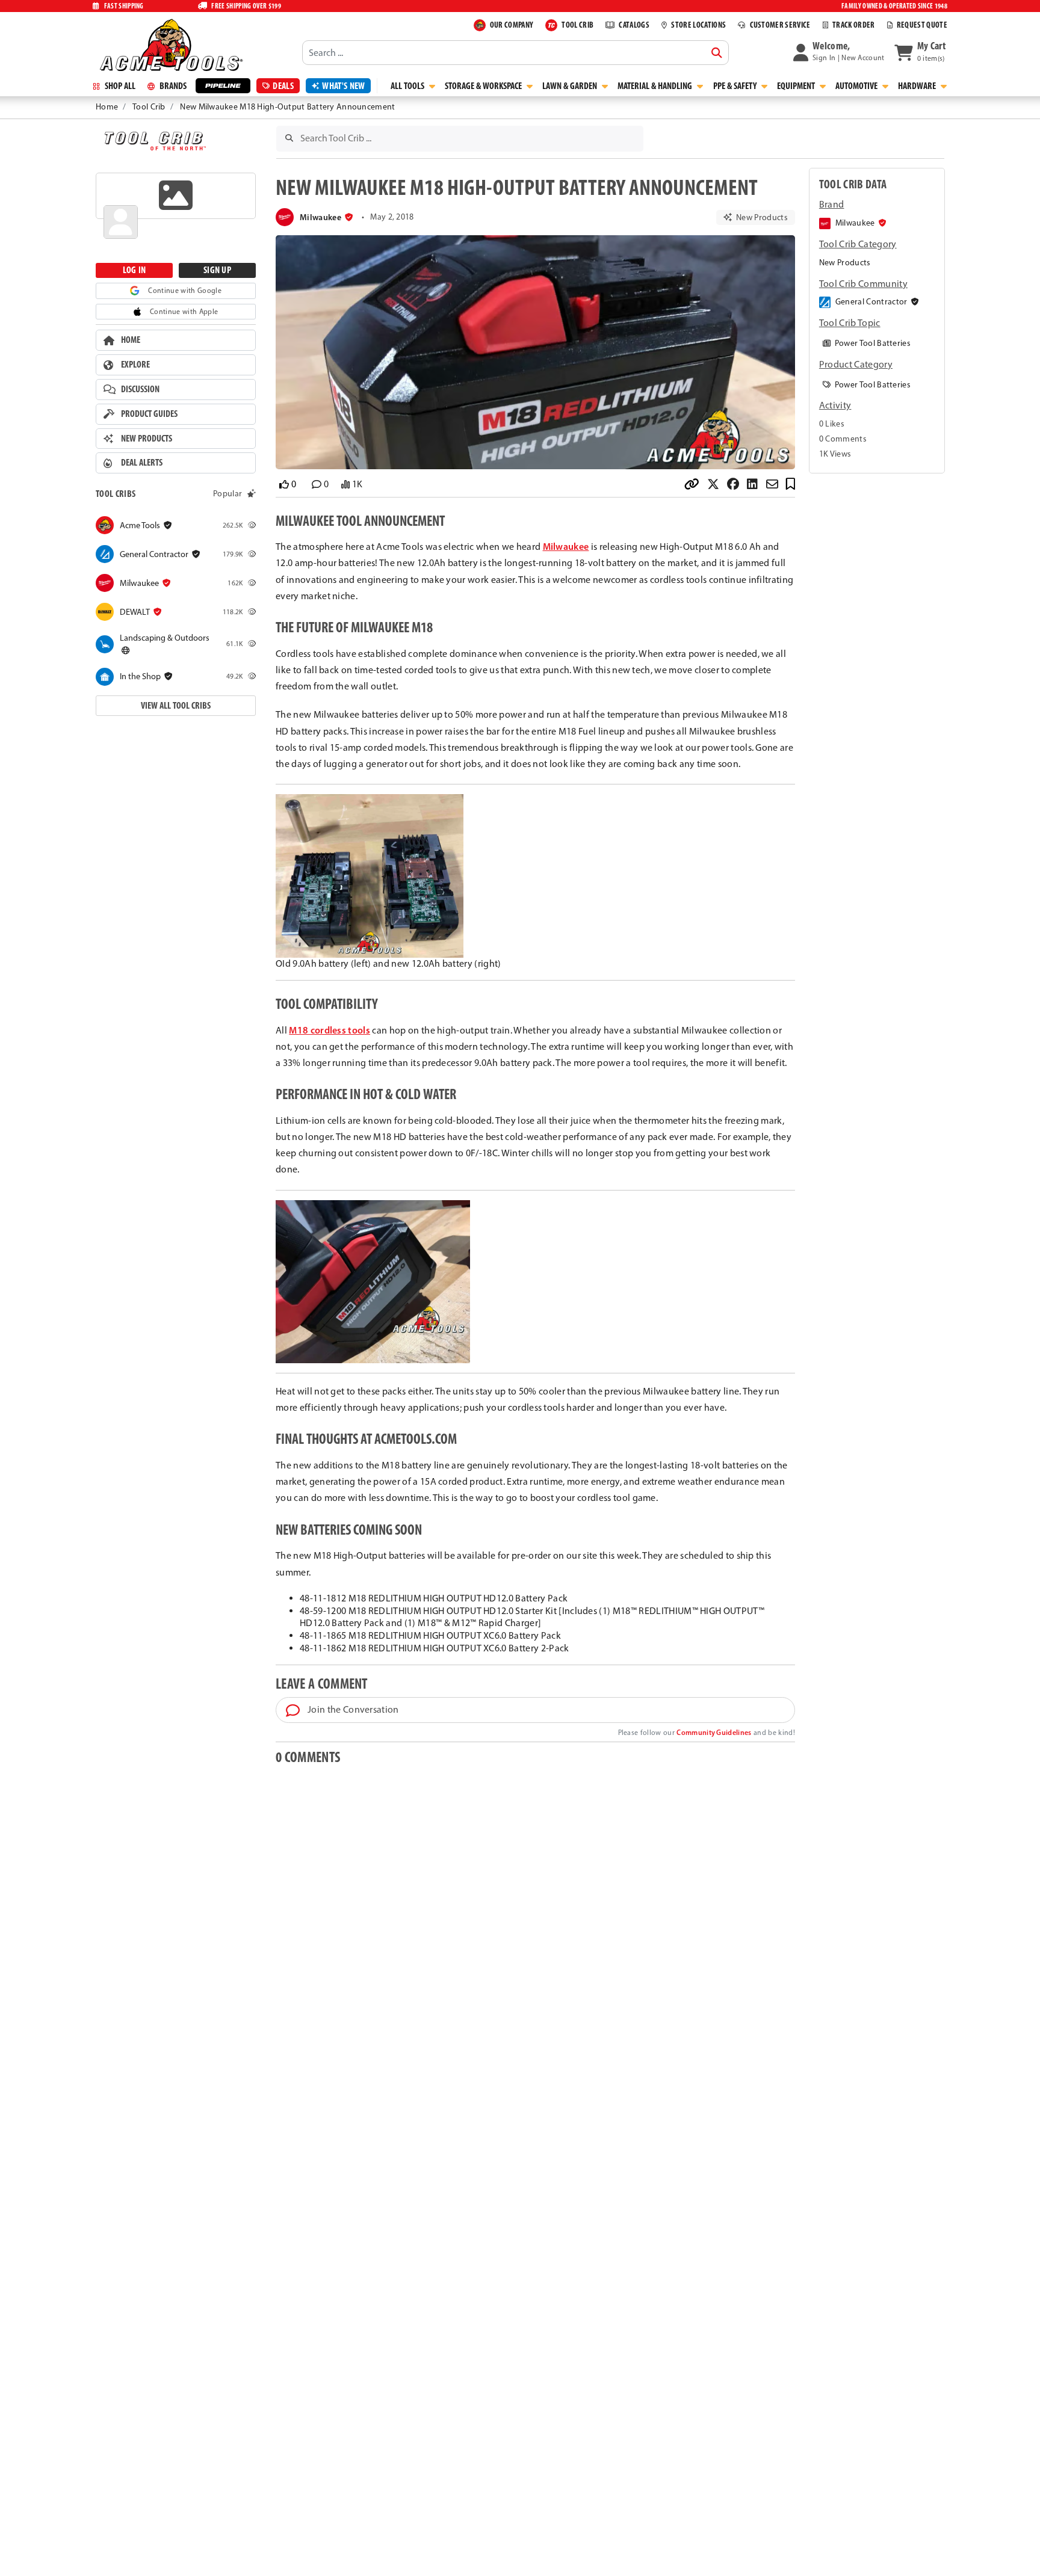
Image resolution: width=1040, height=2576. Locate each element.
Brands (172, 86)
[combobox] (515, 52)
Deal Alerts (142, 463)
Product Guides (149, 414)
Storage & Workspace (484, 86)
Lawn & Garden (571, 86)
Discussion (140, 389)
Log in (135, 270)
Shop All (119, 86)
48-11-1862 (323, 1648)
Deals (283, 86)
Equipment (797, 86)
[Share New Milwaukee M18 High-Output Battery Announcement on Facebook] (735, 485)
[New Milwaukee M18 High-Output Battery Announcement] (535, 353)
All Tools (408, 86)
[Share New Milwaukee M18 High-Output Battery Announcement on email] (775, 485)
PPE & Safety (736, 86)
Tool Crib (149, 107)
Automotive (857, 86)
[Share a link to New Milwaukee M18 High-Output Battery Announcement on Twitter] (716, 485)
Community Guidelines (714, 1732)
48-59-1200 (323, 1611)
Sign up (217, 270)
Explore (135, 364)
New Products (147, 438)
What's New (343, 86)
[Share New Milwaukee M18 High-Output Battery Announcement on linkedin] (755, 485)
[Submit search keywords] (717, 53)
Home (107, 107)
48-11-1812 (323, 1598)
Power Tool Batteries (871, 343)
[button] (839, 52)
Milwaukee (566, 546)
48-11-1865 (323, 1635)
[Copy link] (694, 485)
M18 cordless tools (330, 1030)
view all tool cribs (176, 705)
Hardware (918, 86)
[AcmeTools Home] (170, 45)
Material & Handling (656, 86)
